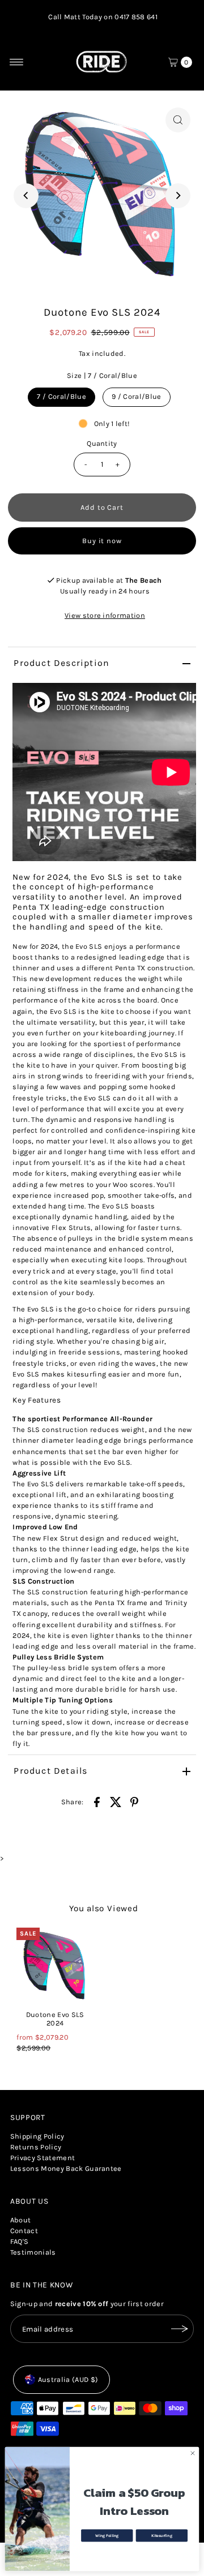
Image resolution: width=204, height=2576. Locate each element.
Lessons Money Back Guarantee (66, 2168)
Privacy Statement (42, 2158)
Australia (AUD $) (68, 2379)
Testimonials (33, 2252)
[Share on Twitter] (116, 1802)
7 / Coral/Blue (61, 396)
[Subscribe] (180, 2329)
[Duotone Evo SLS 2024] (55, 1966)
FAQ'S (20, 2241)
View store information (105, 615)
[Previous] (26, 196)
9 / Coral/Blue (136, 396)
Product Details (50, 1771)
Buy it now (102, 541)
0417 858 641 (136, 17)
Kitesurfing (161, 2535)
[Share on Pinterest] (134, 1802)
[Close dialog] (192, 2453)
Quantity (102, 443)
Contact (24, 2231)
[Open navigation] (17, 62)
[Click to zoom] (178, 120)
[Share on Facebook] (97, 1802)
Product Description (61, 663)
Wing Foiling (107, 2535)
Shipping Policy (37, 2136)
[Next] (178, 196)
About (21, 2220)
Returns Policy (36, 2147)
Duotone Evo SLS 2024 (55, 2019)
